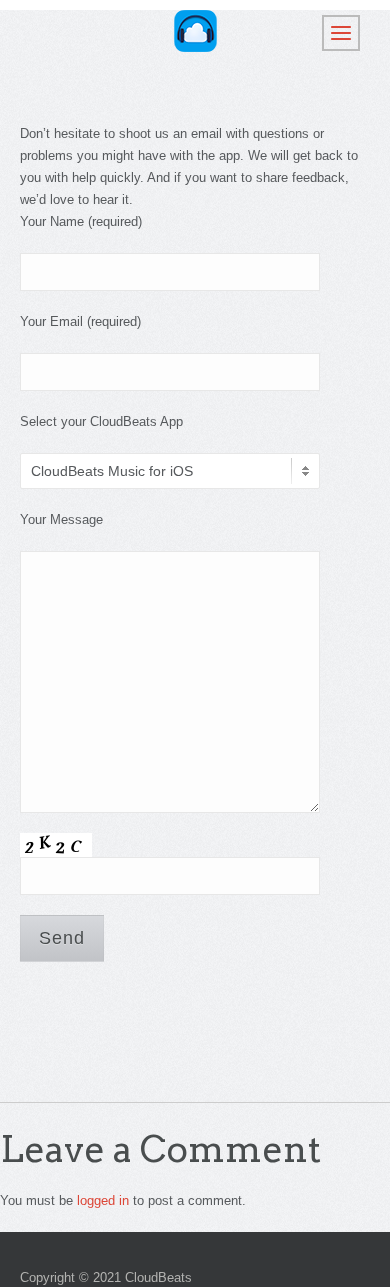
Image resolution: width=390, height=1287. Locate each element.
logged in (103, 1200)
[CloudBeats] (195, 31)
